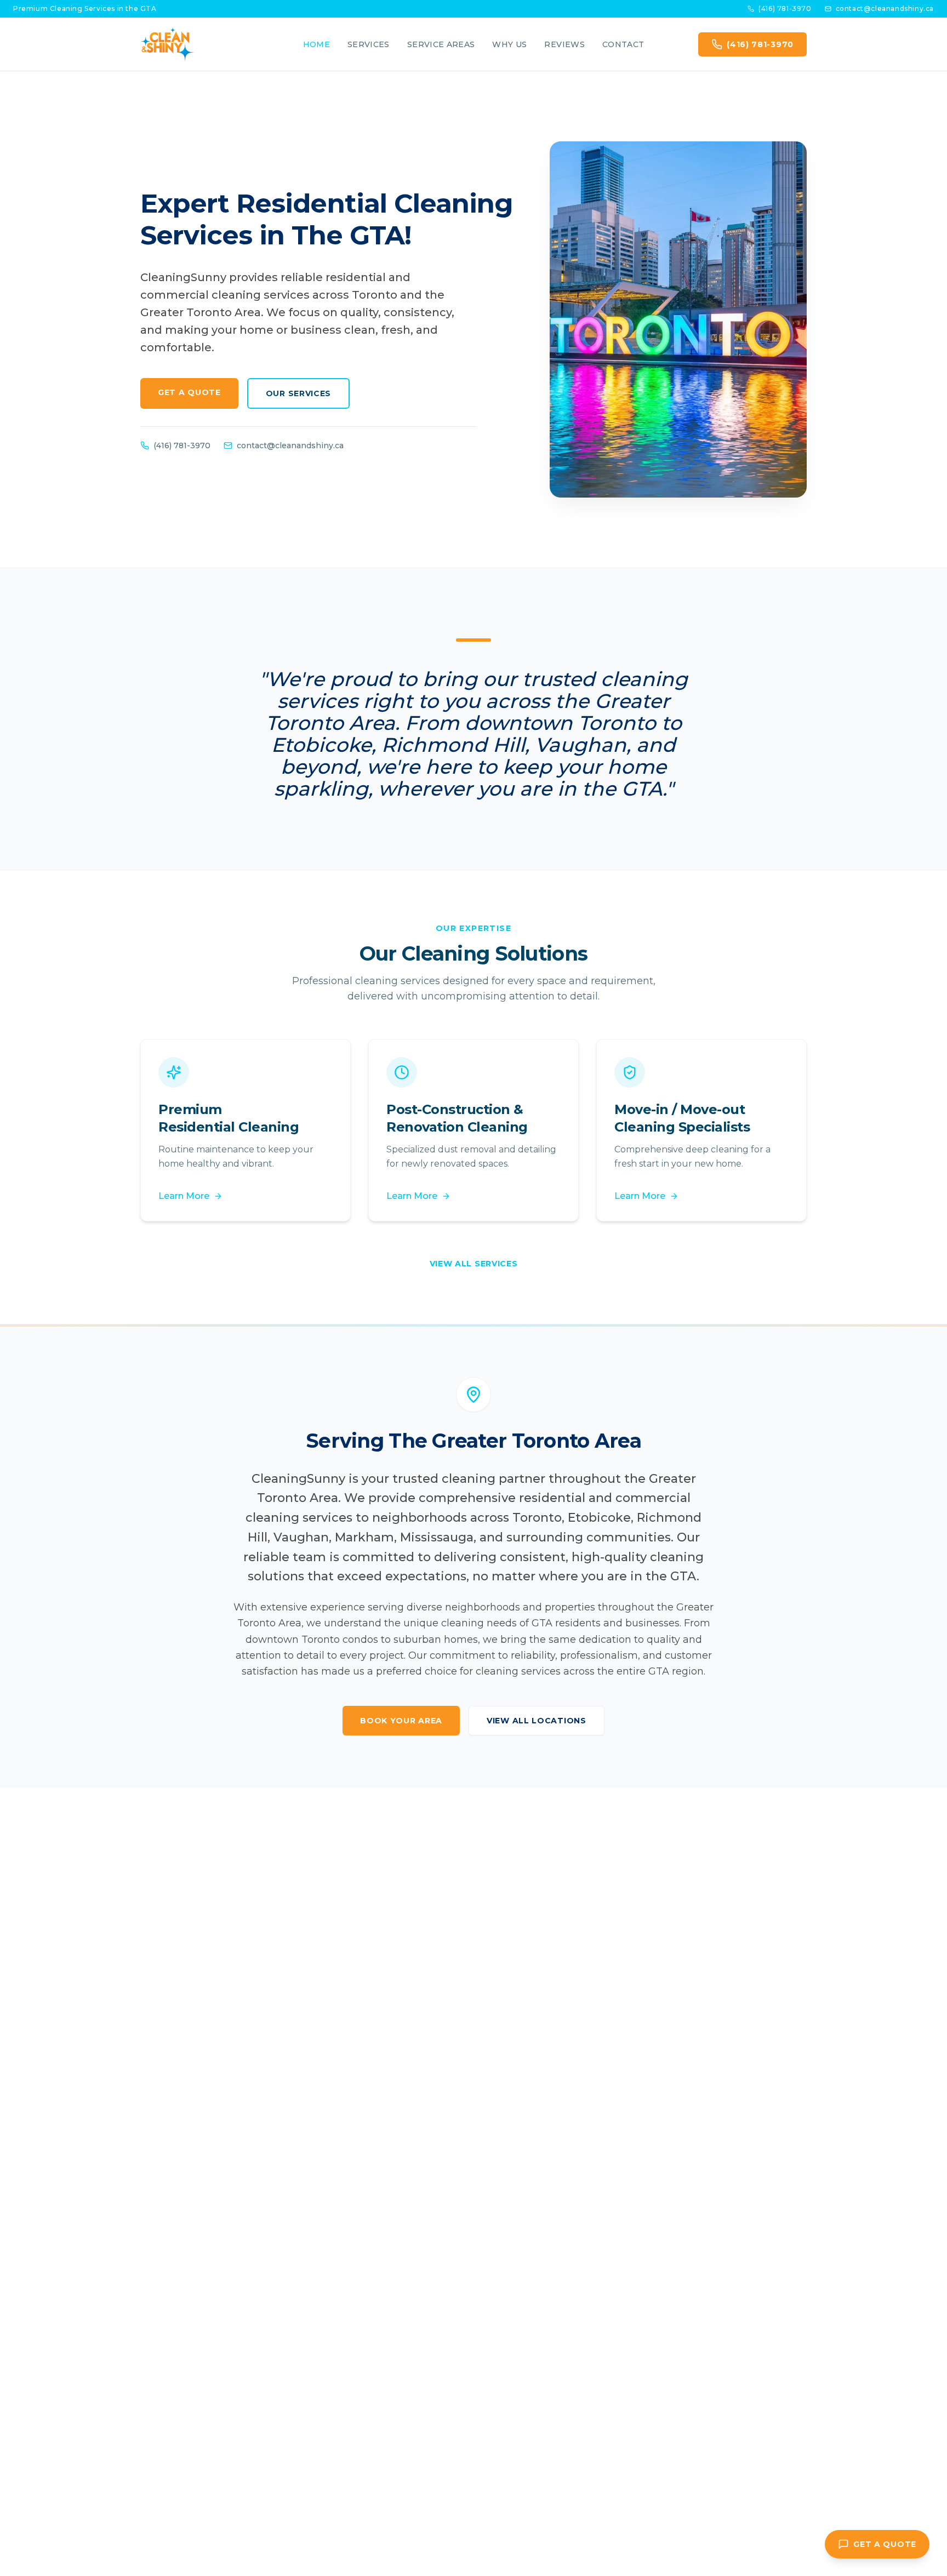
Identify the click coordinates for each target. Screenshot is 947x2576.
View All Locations (537, 1721)
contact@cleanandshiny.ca (885, 8)
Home (316, 44)
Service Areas (441, 44)
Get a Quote (189, 392)
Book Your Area (401, 1721)
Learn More (184, 1196)
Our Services (298, 393)
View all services (474, 1264)
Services (369, 44)
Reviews (564, 44)
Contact (623, 44)
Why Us (509, 44)
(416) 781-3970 (785, 8)
